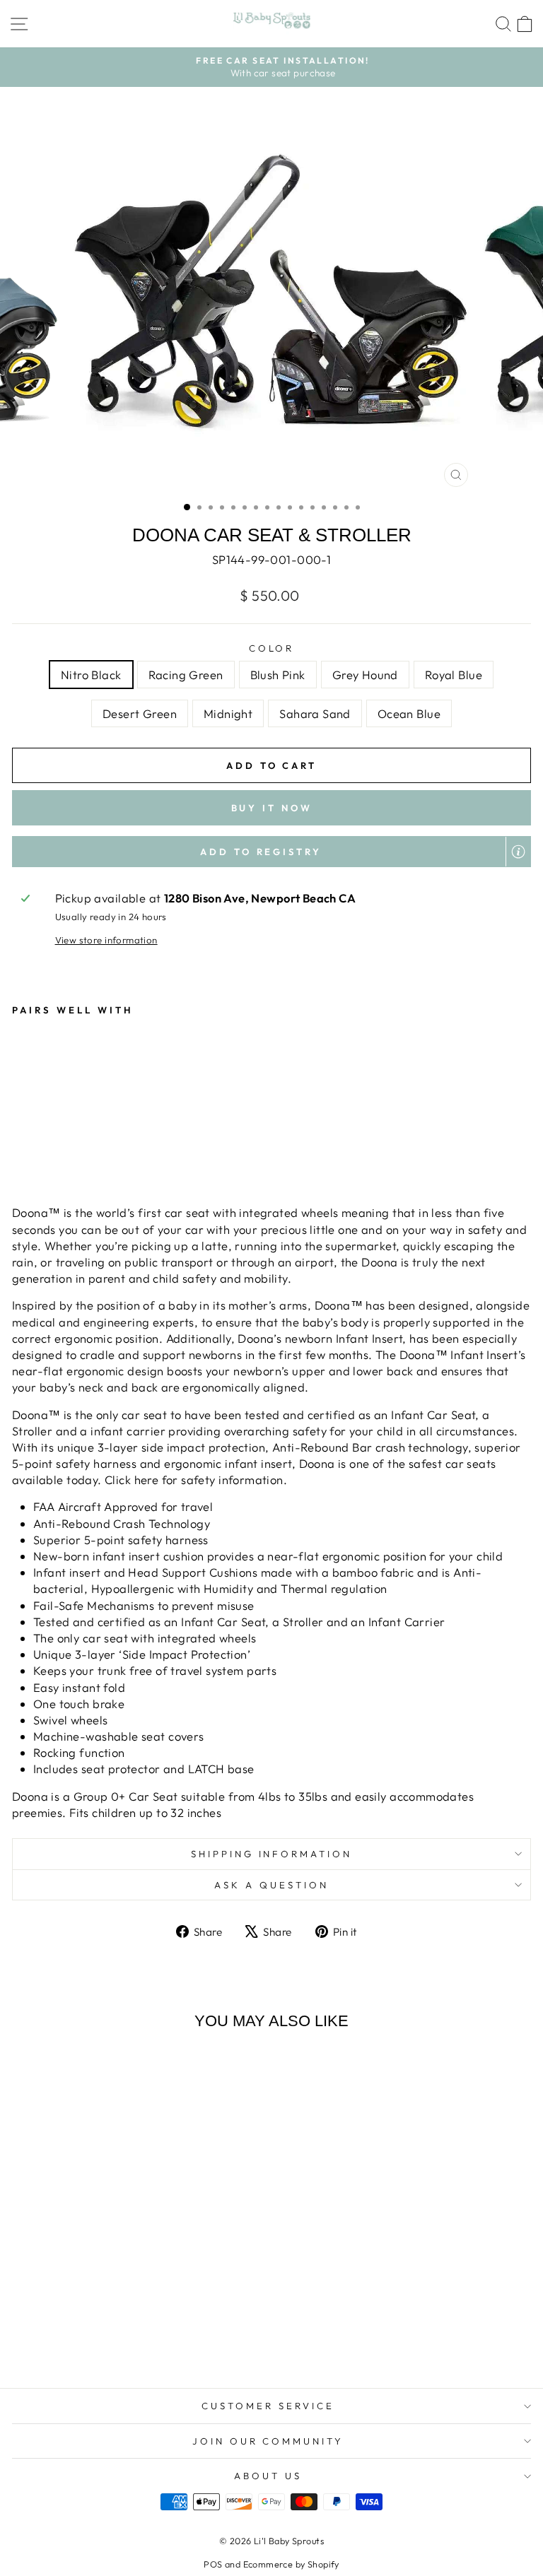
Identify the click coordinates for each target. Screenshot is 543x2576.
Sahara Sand (315, 713)
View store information (106, 940)
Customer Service (268, 2406)
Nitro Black (91, 675)
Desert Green (140, 713)
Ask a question (271, 1885)
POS (213, 2564)
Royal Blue (454, 675)
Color (272, 648)
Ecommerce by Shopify (291, 2564)
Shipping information (272, 1854)
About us (268, 2476)
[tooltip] (518, 852)
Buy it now (272, 808)
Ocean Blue (409, 713)
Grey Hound (365, 675)
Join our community (268, 2441)
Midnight (228, 713)
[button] (271, 852)
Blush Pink (278, 675)
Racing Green (186, 675)
